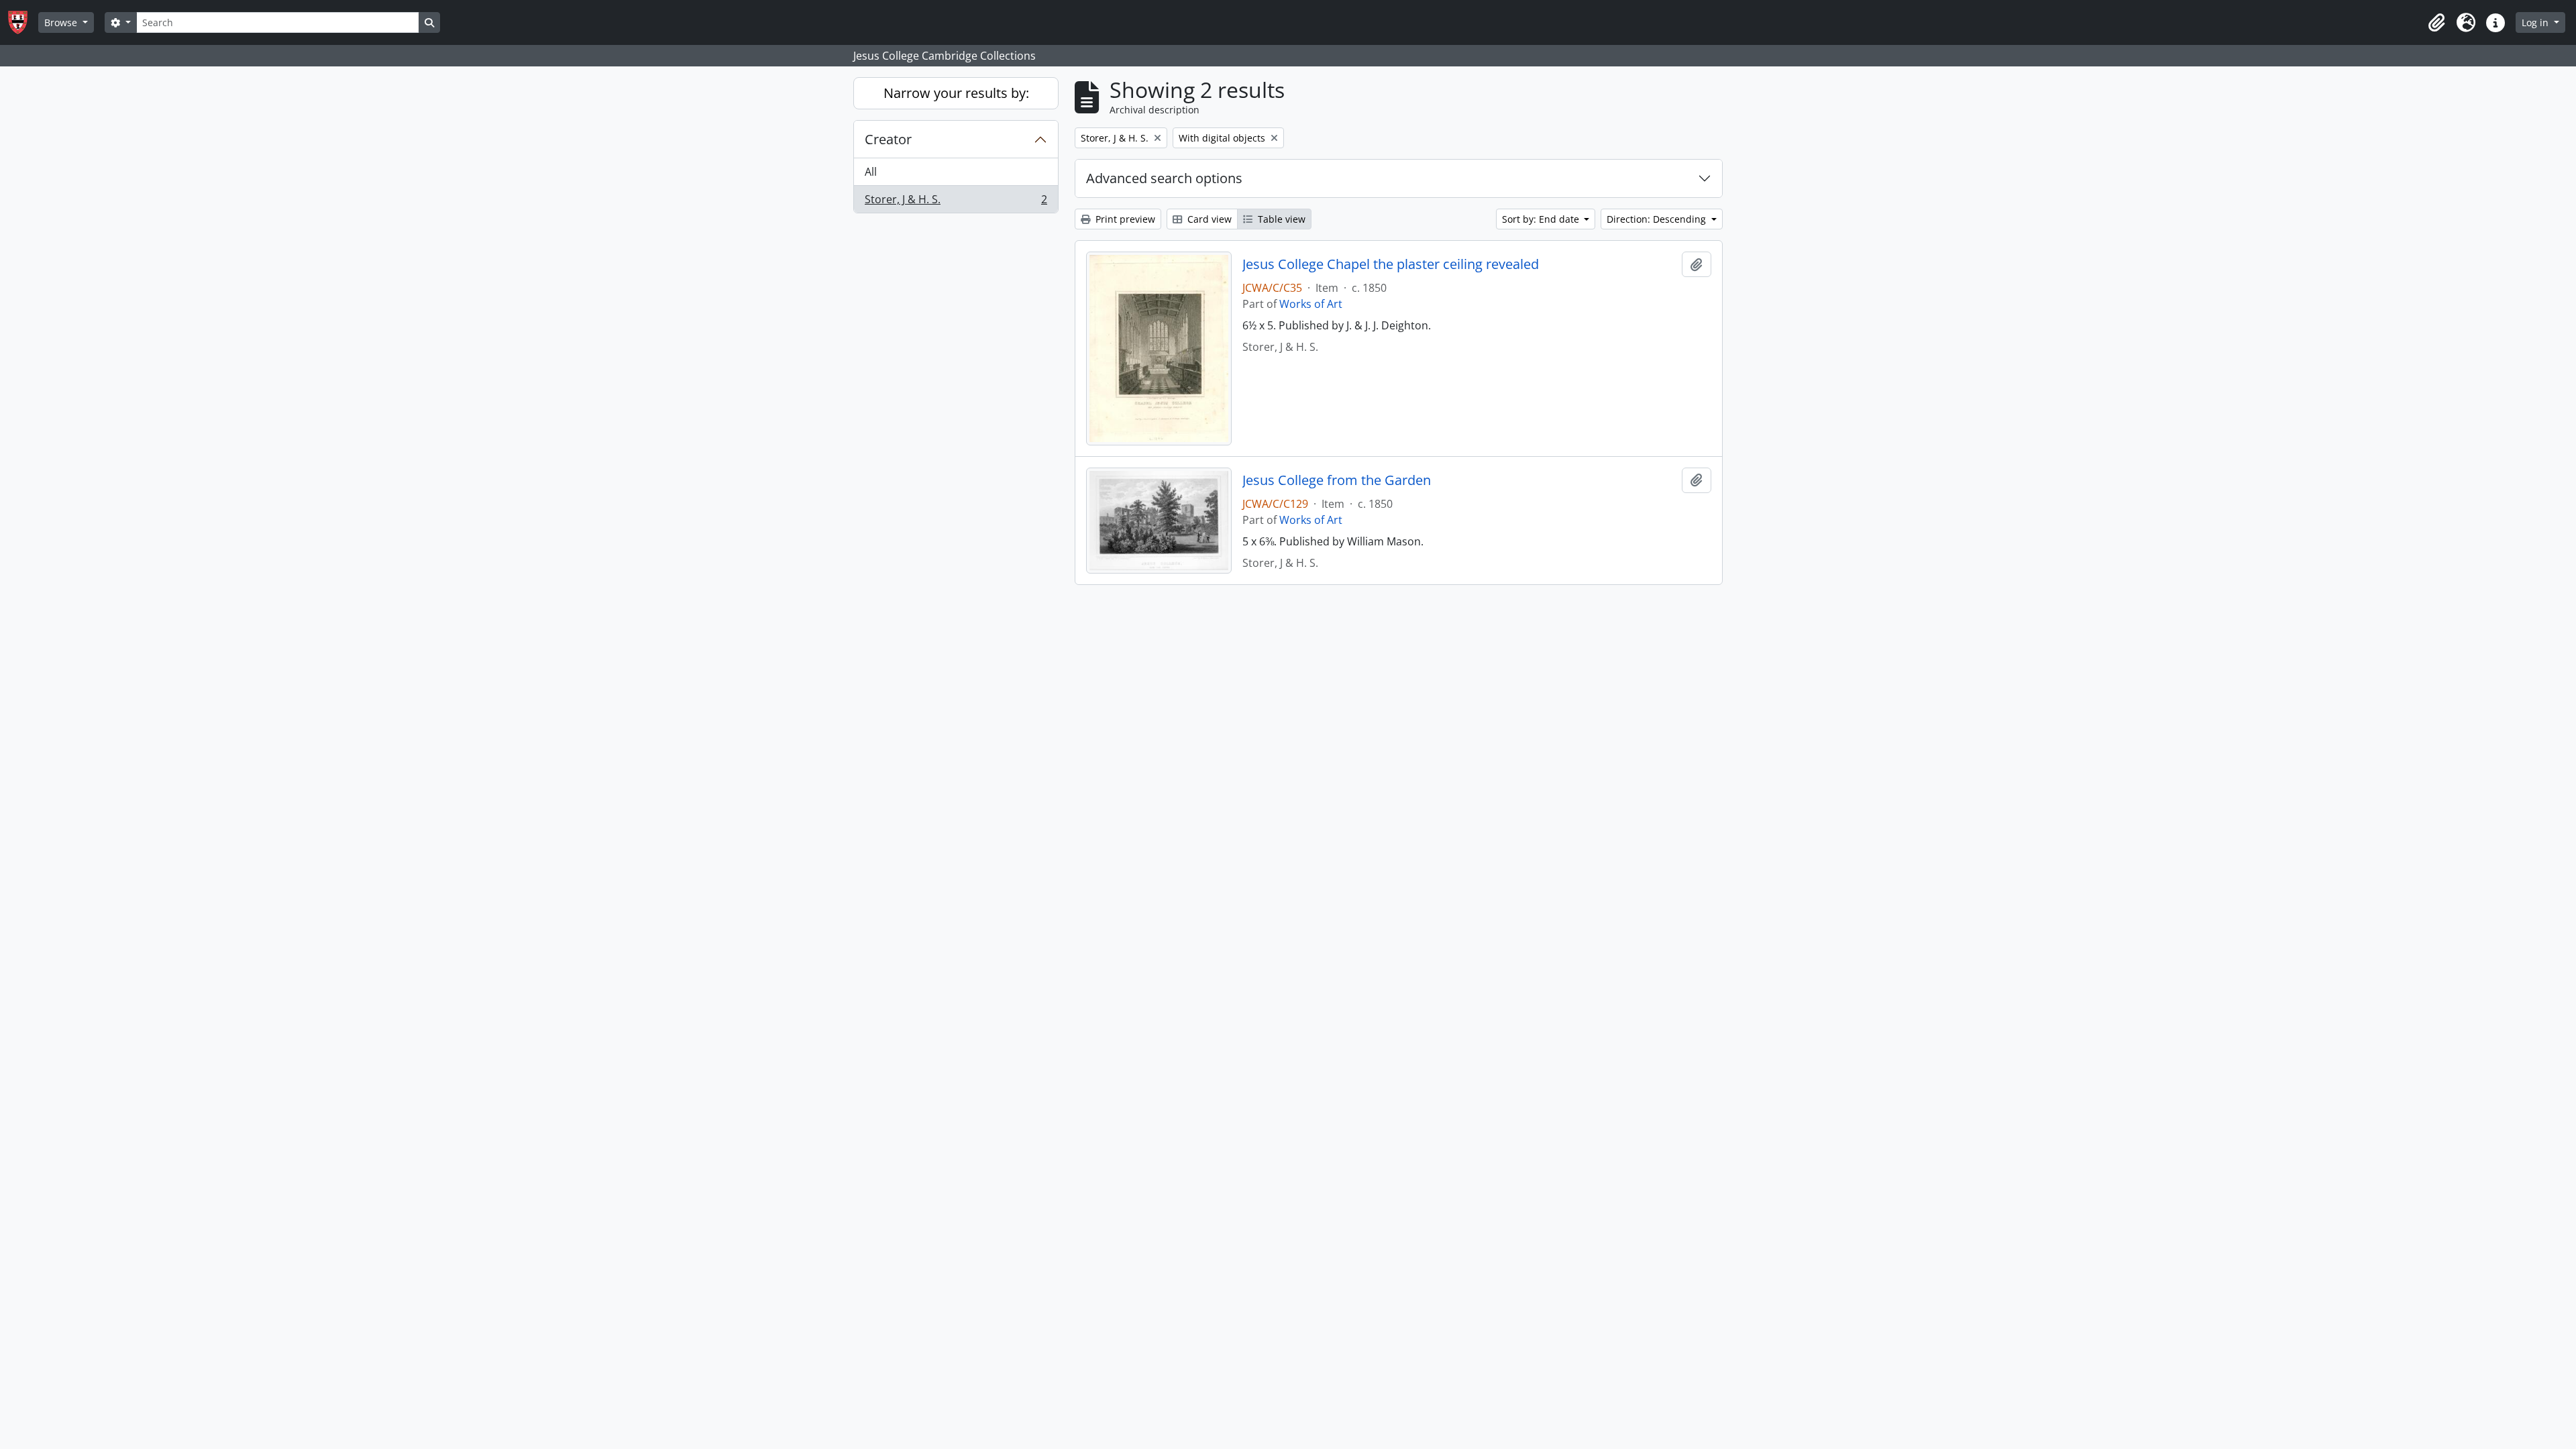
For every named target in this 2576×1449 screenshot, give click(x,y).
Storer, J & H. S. (956, 202)
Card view (1208, 219)
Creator (888, 139)
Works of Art (1311, 304)
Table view (1280, 219)
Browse (62, 22)
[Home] (23, 22)
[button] (2436, 23)
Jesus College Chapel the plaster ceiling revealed (1391, 264)
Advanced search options (1164, 178)
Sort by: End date (1542, 219)
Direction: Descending (1658, 219)
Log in (2536, 22)
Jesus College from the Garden (1337, 480)
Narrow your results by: (956, 93)
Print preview (1124, 219)
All (871, 172)
